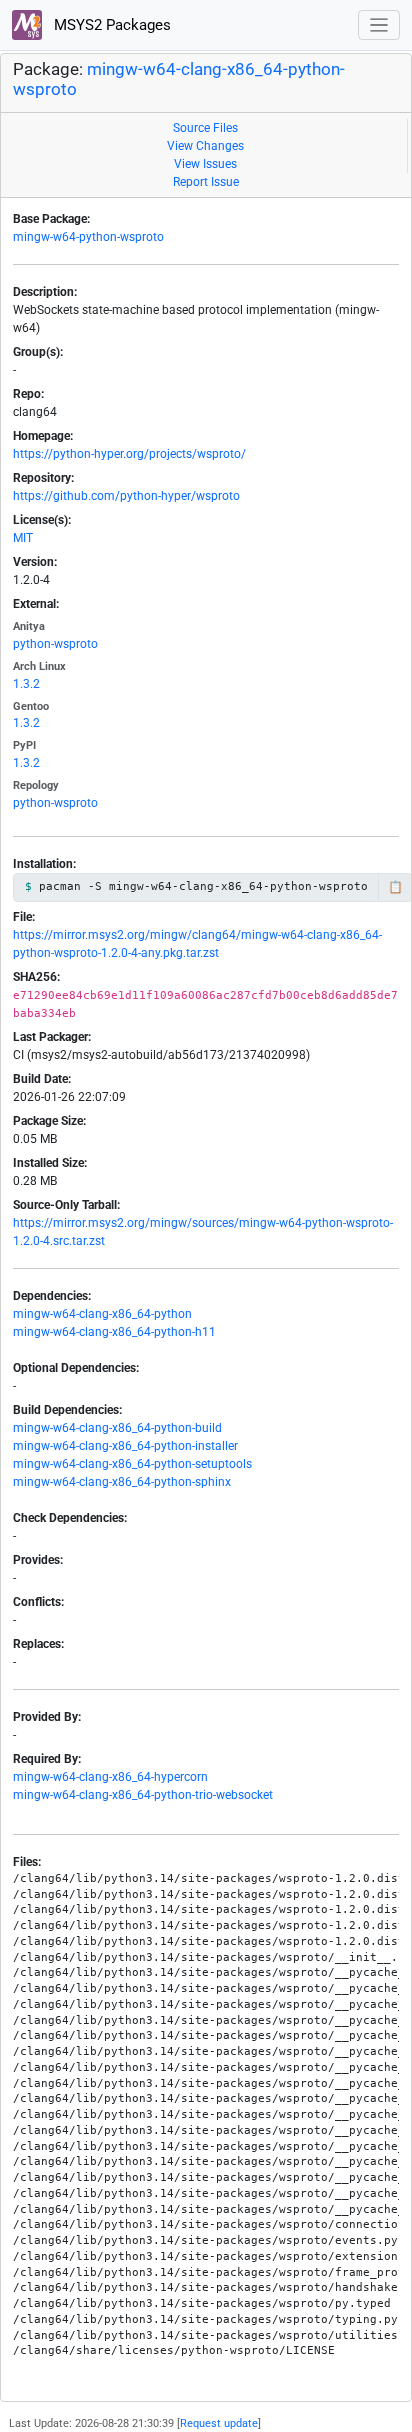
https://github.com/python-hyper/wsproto (126, 496)
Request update (219, 2423)
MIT (23, 538)
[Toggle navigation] (379, 25)
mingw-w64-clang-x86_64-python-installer (125, 1446)
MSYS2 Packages (110, 25)
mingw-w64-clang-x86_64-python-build (117, 1428)
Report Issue (206, 182)
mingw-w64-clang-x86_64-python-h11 (114, 1332)
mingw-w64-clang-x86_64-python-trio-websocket (143, 1795)
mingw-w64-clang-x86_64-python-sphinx (122, 1482)
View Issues (205, 164)
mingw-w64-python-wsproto (88, 237)
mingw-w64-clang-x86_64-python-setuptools (132, 1464)
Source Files (205, 128)
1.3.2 (26, 684)
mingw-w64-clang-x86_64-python (102, 1314)
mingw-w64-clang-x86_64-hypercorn (110, 1777)
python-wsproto (55, 644)
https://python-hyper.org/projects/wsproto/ (129, 454)
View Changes (205, 146)
